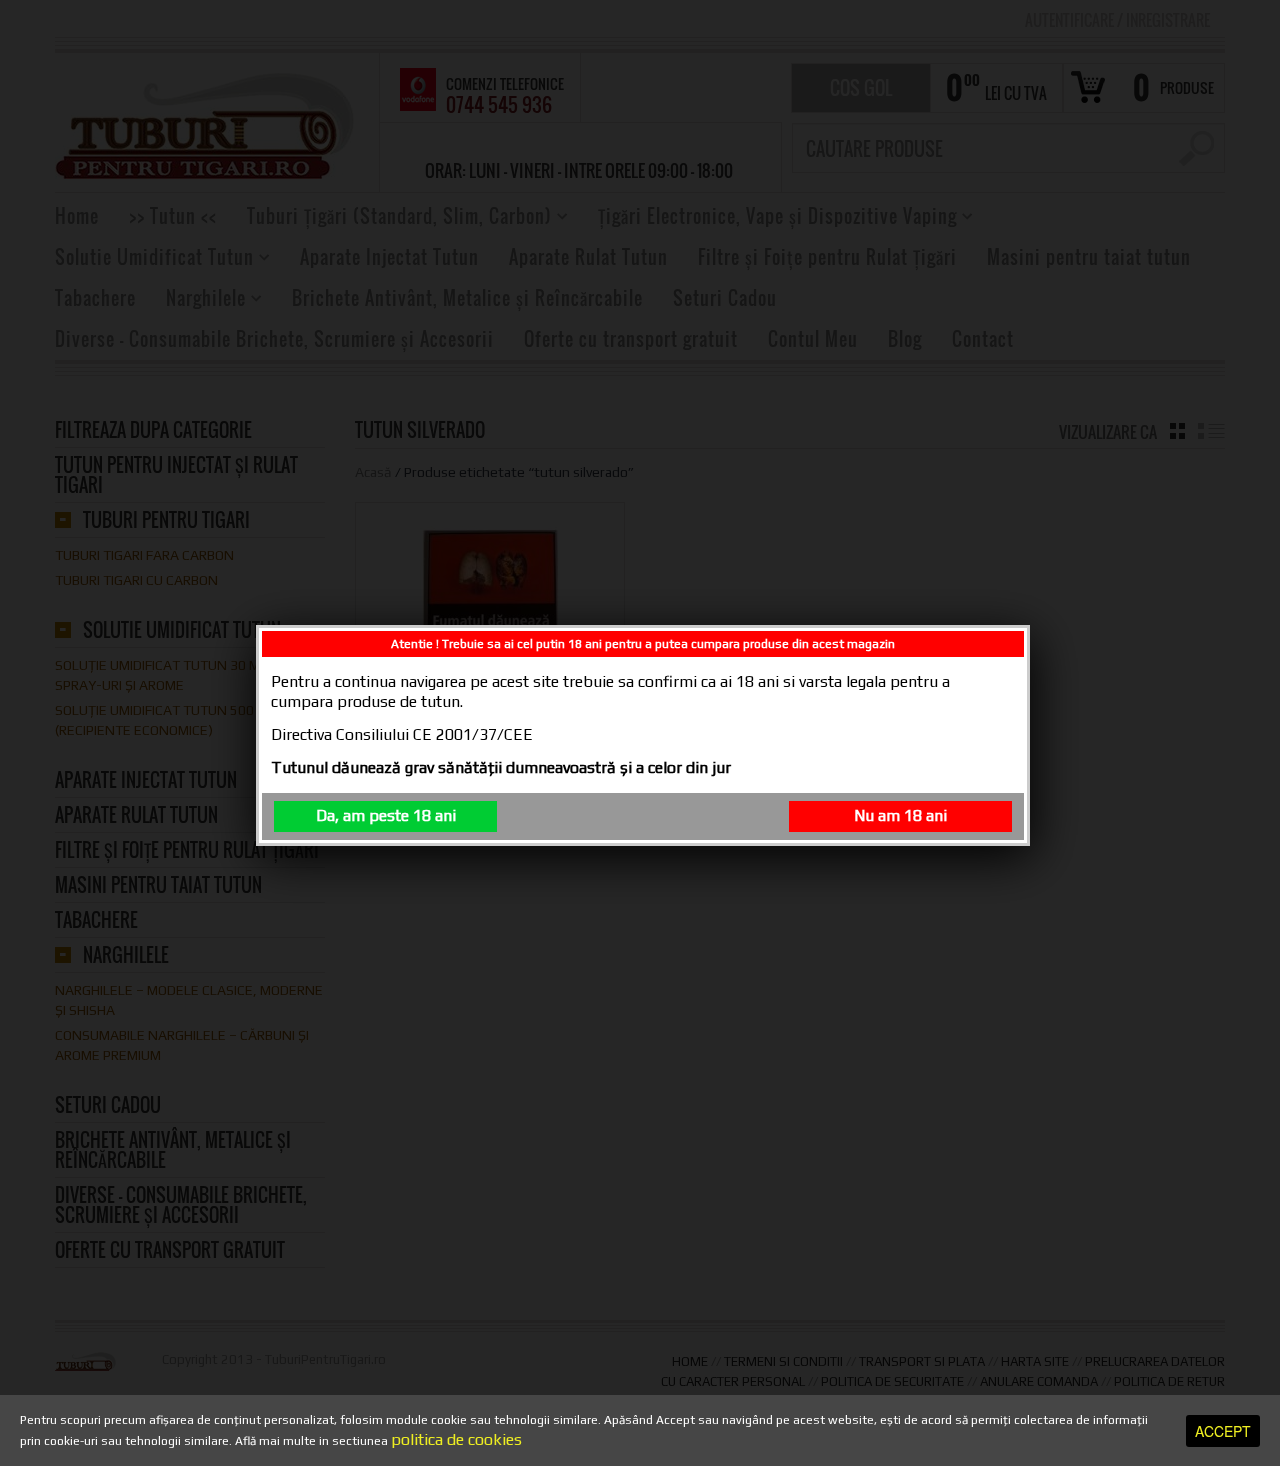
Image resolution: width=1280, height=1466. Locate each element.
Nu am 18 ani (900, 815)
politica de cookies (456, 1439)
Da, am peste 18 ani (386, 815)
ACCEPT (1223, 1431)
